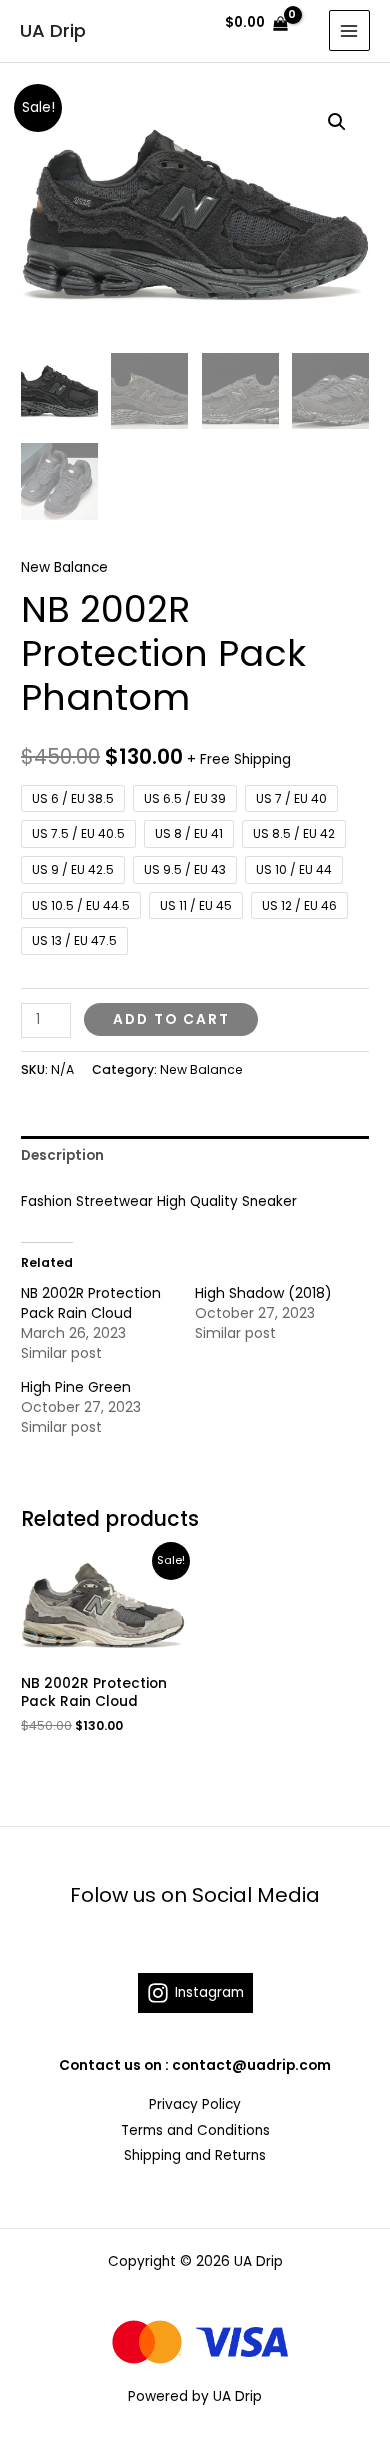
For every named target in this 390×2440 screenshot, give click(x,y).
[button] (337, 122)
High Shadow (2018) (263, 1293)
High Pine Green (76, 1387)
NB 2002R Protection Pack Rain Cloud (91, 1303)
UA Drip (53, 30)
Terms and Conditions (195, 2130)
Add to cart (171, 1019)
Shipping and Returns (195, 2155)
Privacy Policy (195, 2104)
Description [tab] (62, 1155)
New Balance (64, 567)
